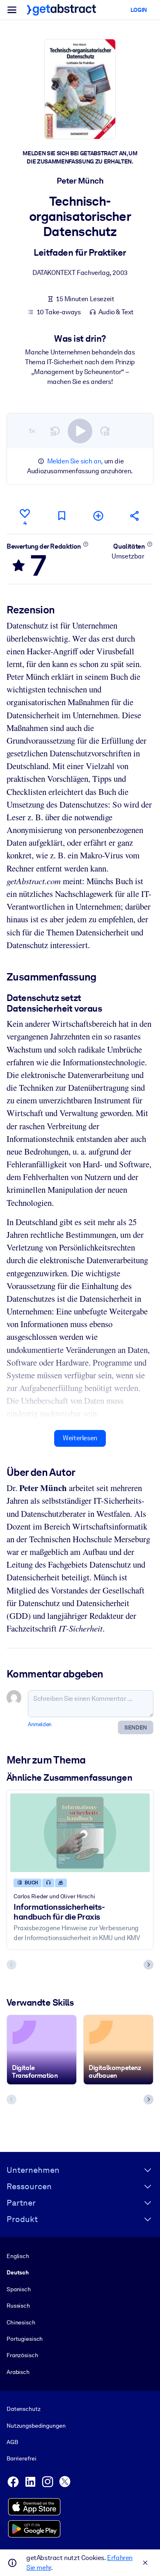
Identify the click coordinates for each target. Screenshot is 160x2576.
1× (32, 431)
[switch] (80, 431)
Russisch (18, 2306)
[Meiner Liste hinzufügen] (98, 516)
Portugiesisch (25, 2339)
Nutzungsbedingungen (36, 2426)
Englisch (18, 2256)
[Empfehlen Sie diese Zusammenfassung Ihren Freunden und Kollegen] (135, 516)
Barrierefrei (21, 2458)
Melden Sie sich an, (75, 461)
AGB (12, 2442)
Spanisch (19, 2289)
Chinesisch (21, 2322)
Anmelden (40, 1724)
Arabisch (18, 2372)
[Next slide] (149, 1965)
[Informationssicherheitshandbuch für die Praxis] (80, 1833)
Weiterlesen (80, 1438)
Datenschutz (24, 2409)
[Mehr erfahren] (86, 544)
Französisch (22, 2355)
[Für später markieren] (62, 516)
